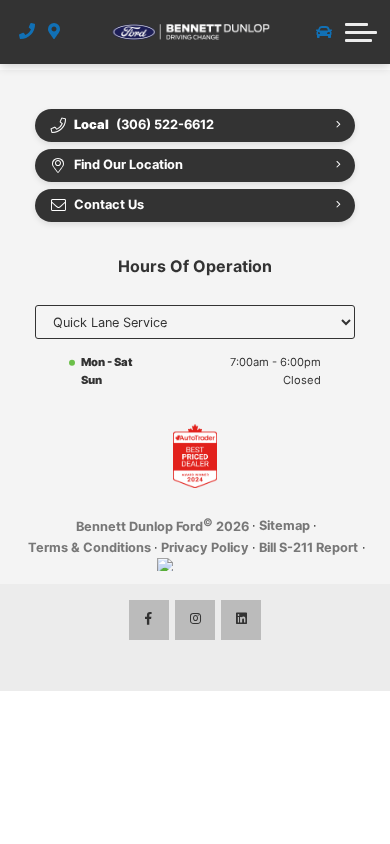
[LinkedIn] (241, 620)
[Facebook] (149, 620)
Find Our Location (128, 164)
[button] (361, 32)
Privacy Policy (205, 547)
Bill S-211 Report (308, 547)
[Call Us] (27, 32)
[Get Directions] (54, 32)
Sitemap (284, 525)
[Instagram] (195, 620)
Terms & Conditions (89, 547)
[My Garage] (324, 32)
